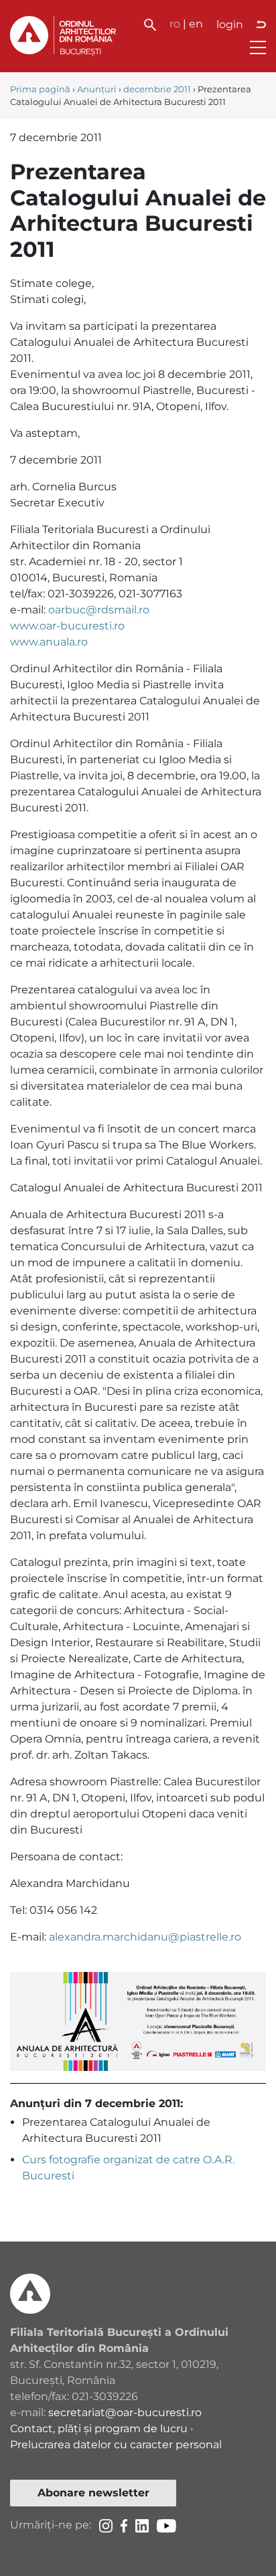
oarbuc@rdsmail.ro (99, 610)
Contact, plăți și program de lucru (99, 2429)
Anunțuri (97, 89)
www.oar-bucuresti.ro (67, 626)
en (196, 24)
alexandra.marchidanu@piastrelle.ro (145, 1937)
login (230, 24)
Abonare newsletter (93, 2493)
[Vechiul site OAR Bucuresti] (261, 25)
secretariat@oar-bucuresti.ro (125, 2412)
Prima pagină (40, 89)
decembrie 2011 (157, 89)
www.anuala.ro (49, 642)
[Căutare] (150, 24)
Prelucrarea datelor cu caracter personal (116, 2445)
